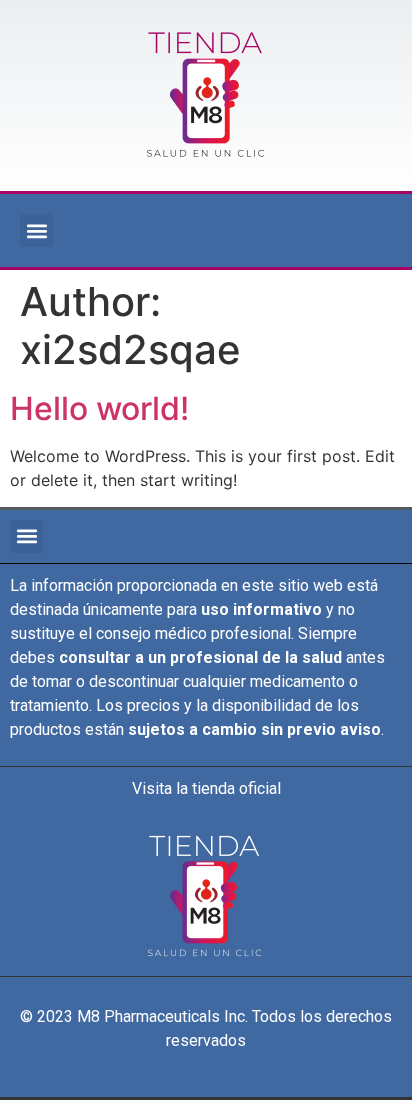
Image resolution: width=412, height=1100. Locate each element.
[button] (36, 230)
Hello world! (99, 408)
